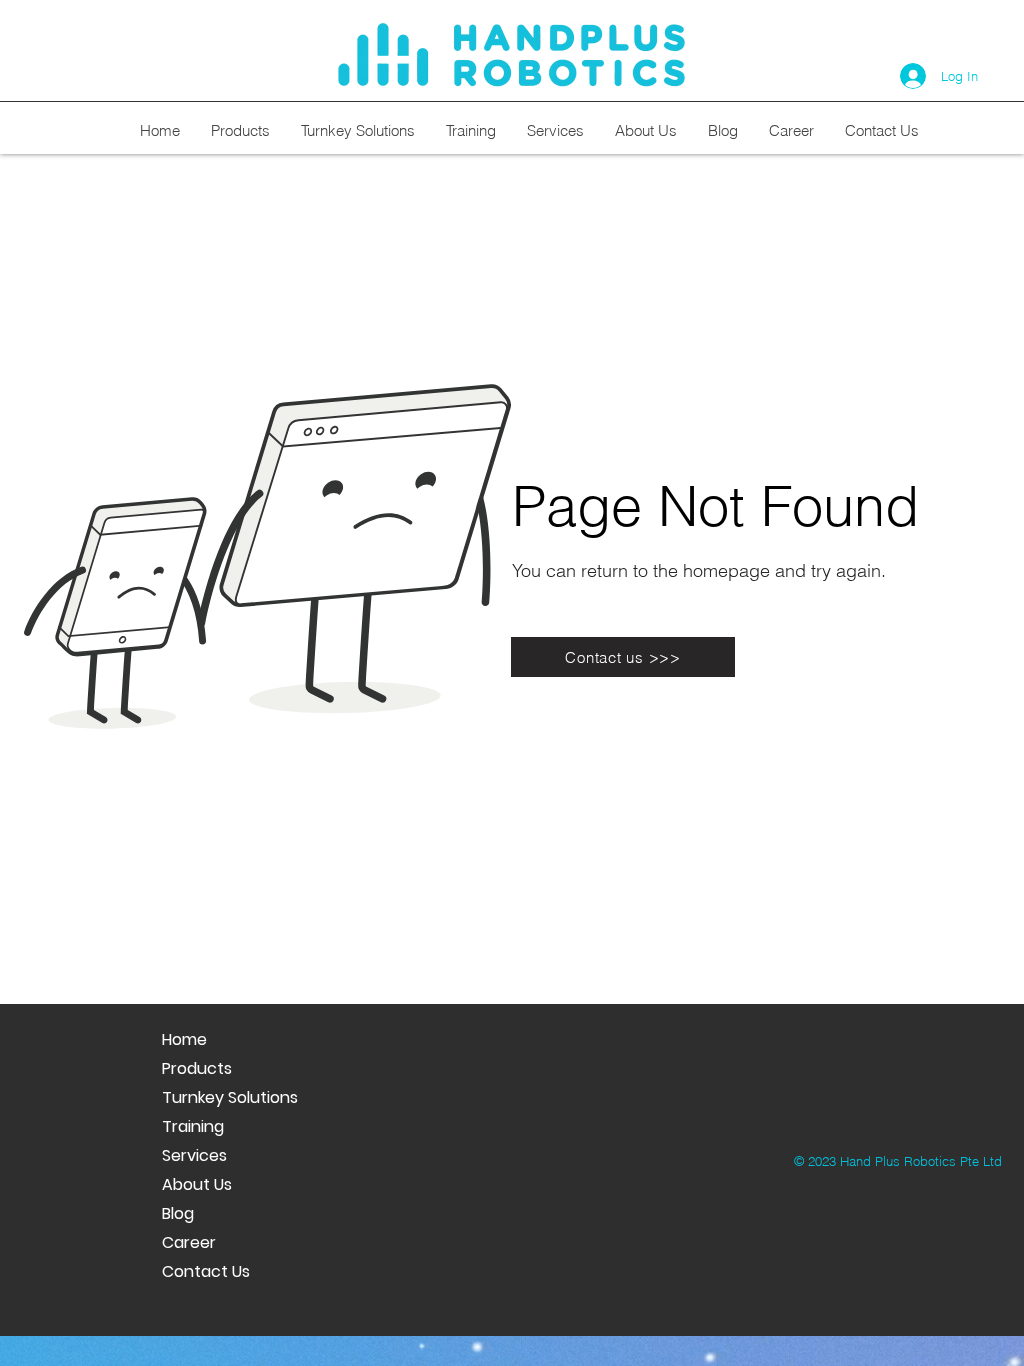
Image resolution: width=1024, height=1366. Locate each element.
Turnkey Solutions (230, 1097)
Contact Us (206, 1271)
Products (197, 1068)
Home (184, 1039)
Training (193, 1126)
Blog (178, 1213)
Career (189, 1242)
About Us (197, 1184)
